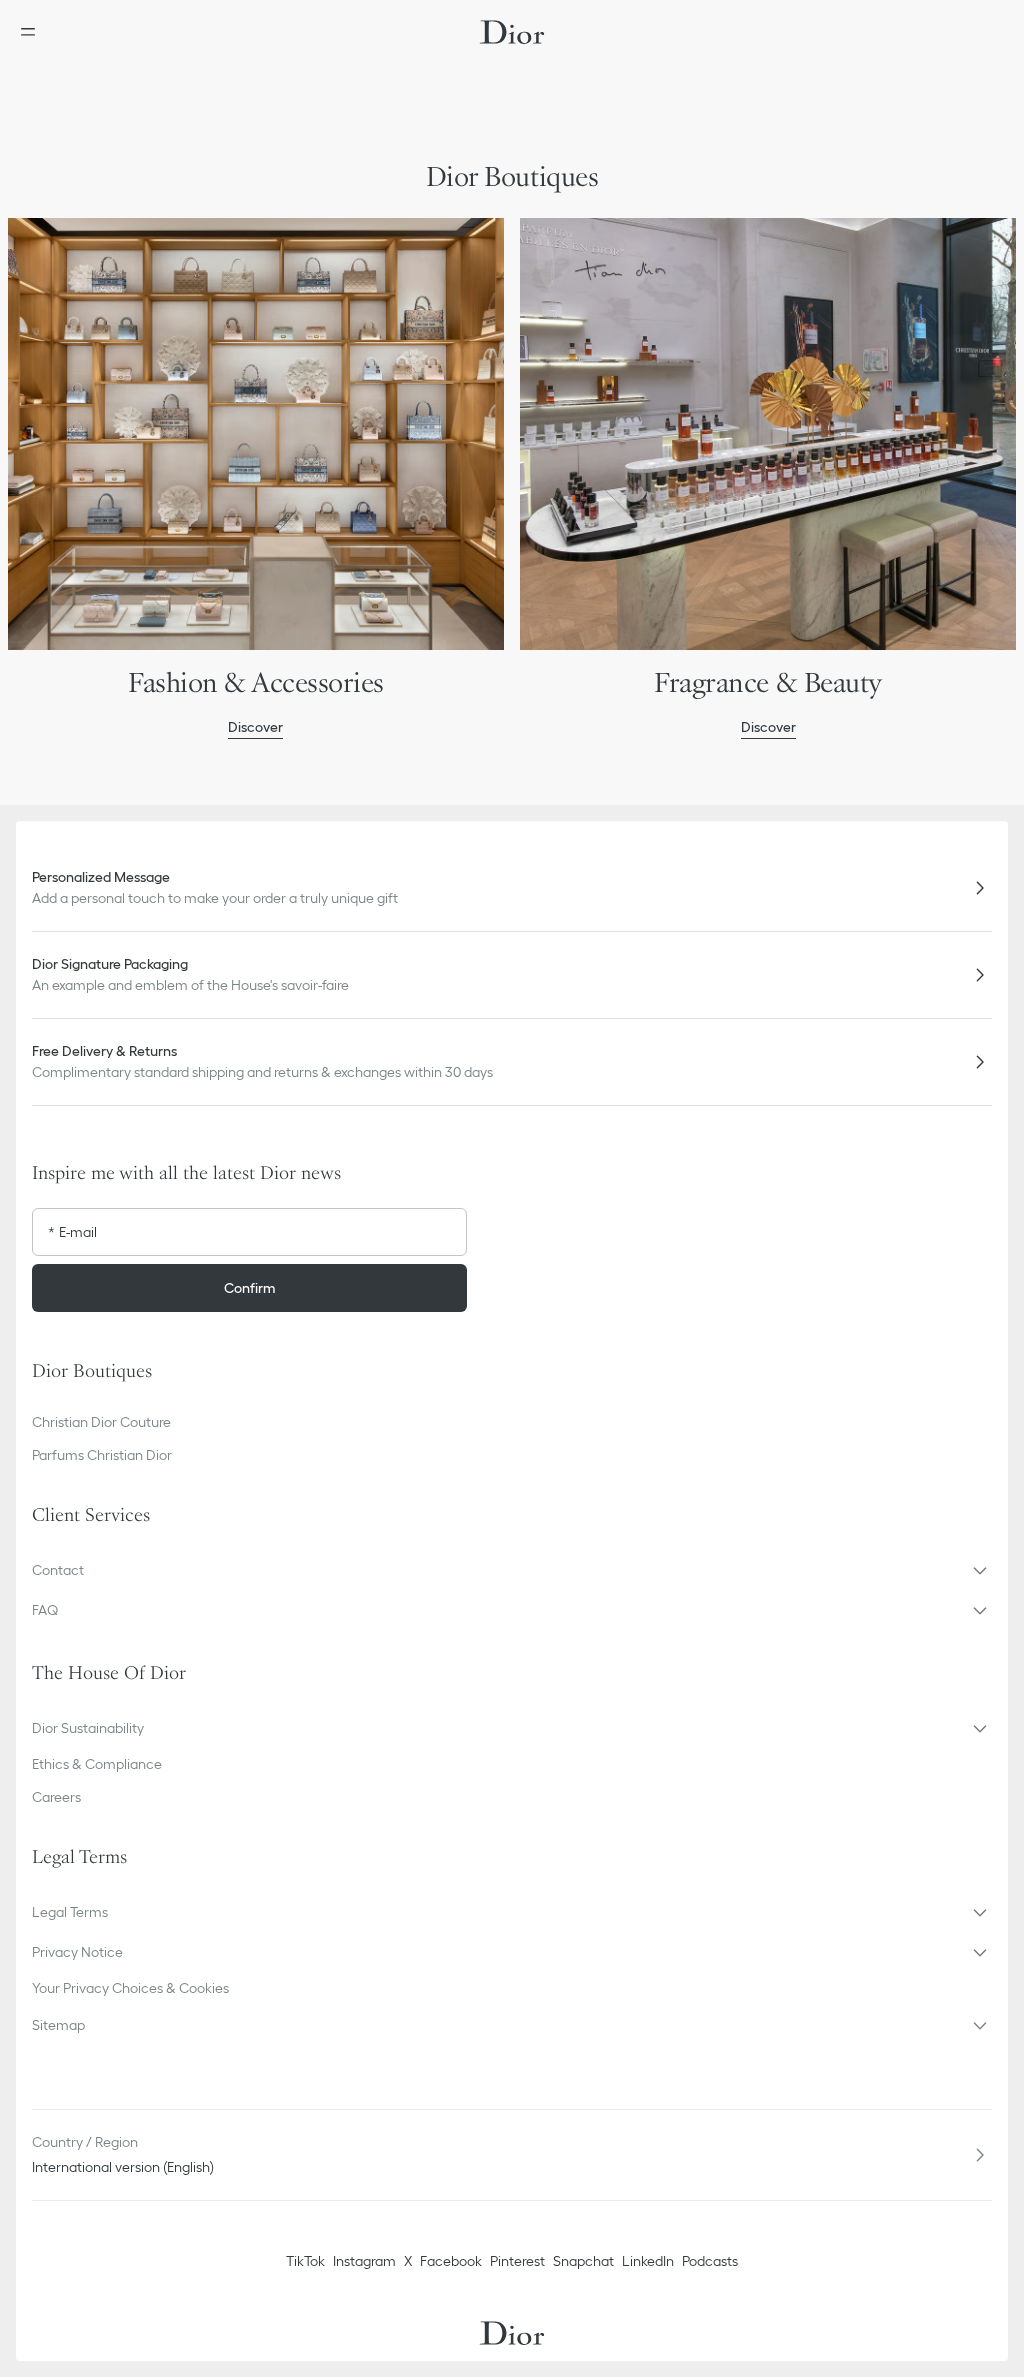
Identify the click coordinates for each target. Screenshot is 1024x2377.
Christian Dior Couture (101, 1422)
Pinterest (517, 2261)
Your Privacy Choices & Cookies (130, 1988)
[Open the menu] (34, 32)
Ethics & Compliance (97, 1764)
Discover (255, 727)
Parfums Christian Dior (102, 1455)
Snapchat (583, 2261)
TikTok (305, 2261)
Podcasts (710, 2261)
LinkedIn (648, 2261)
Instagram (364, 2261)
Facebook (451, 2261)
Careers (56, 1797)
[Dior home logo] (512, 32)
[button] (512, 1570)
